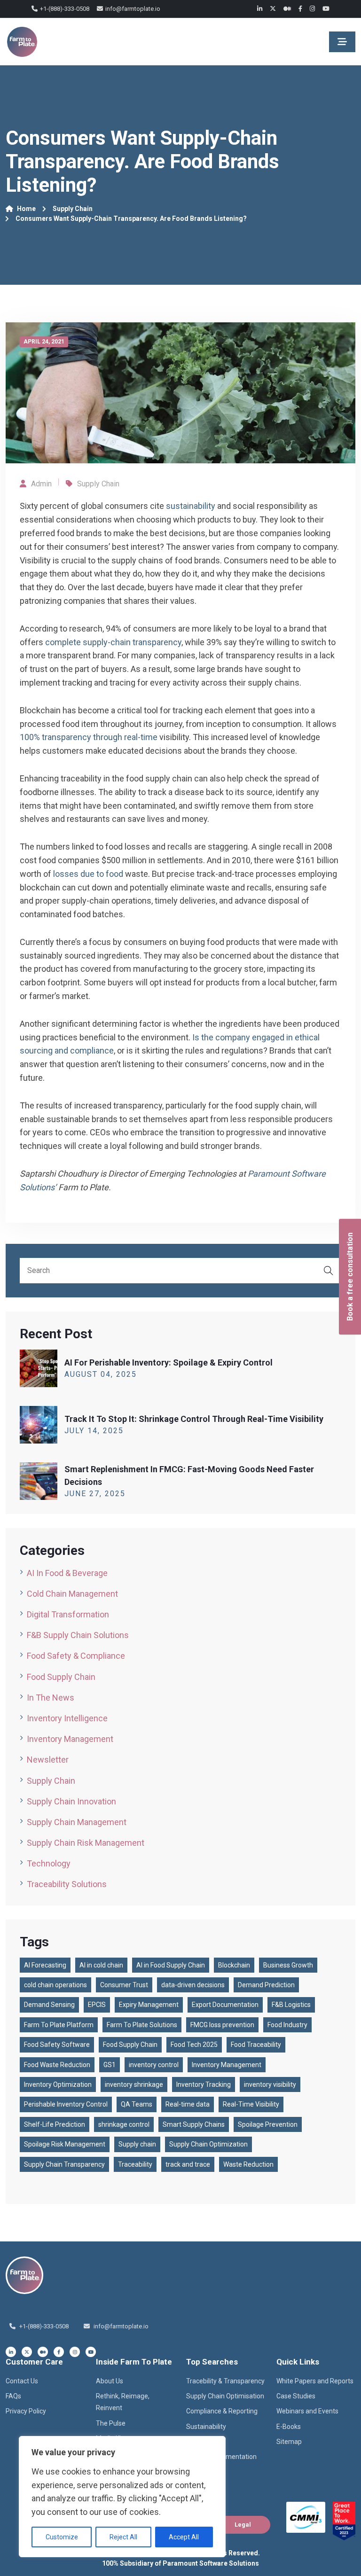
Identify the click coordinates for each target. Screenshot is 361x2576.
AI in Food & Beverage (67, 1573)
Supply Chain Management (77, 1822)
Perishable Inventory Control (66, 2104)
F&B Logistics (291, 2005)
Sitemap (289, 2442)
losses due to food (89, 874)
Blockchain (234, 1965)
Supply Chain (73, 209)
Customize (62, 2537)
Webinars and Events (307, 2411)
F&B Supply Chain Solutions (78, 1635)
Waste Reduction (248, 2164)
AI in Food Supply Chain (171, 1965)
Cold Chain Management (72, 1594)
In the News (51, 1698)
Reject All (123, 2537)
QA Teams (137, 2104)
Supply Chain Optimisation (225, 2396)
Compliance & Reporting (222, 2411)
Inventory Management (70, 1739)
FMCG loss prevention (222, 2025)
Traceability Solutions (67, 1884)
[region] (122, 2497)
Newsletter (48, 1760)
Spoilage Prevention (268, 2124)
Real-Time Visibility (251, 2104)
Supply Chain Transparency (64, 2164)
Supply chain (137, 2144)
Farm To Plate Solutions (142, 2025)
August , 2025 (101, 1374)
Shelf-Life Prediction (55, 2124)
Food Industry (287, 2025)
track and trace (188, 2164)
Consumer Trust (124, 1985)
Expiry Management (149, 2005)
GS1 (110, 2065)
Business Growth (288, 1965)
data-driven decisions (193, 1985)
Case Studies (296, 2396)
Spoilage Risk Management (65, 2144)
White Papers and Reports (315, 2381)
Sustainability (206, 2427)
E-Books (289, 2427)
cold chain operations (55, 1985)
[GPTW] (344, 2521)
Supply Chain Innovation (71, 1801)
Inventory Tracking (204, 2084)
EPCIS (97, 2005)
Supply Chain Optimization (208, 2144)
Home (26, 209)
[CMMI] (306, 2517)
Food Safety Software (57, 2045)
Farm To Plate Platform (59, 2025)
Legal (243, 2525)
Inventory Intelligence (67, 1718)
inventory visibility (270, 2084)
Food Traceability (256, 2045)
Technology (49, 1863)
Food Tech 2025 (194, 2045)
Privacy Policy (26, 2411)
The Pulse (111, 2423)
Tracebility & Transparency (225, 2381)
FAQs (13, 2396)
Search (329, 1271)
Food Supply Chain (61, 1677)
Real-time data (188, 2104)
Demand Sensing (49, 2005)
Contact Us (22, 2381)
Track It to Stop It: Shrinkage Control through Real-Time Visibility (194, 1419)
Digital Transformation (68, 1614)
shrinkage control (124, 2124)
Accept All (184, 2537)
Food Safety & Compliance (76, 1656)
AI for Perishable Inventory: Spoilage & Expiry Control (169, 1362)
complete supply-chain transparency (113, 642)
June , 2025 (95, 1494)
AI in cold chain (101, 1965)
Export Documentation (225, 2005)
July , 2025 (94, 1431)
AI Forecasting (45, 1965)
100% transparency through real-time (90, 737)
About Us (110, 2381)
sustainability (191, 506)
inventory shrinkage (134, 2084)
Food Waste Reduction (57, 2065)
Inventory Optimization (58, 2084)
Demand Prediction (266, 1985)
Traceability (135, 2164)
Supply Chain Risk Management (86, 1843)
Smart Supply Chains (194, 2124)
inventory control (154, 2065)
